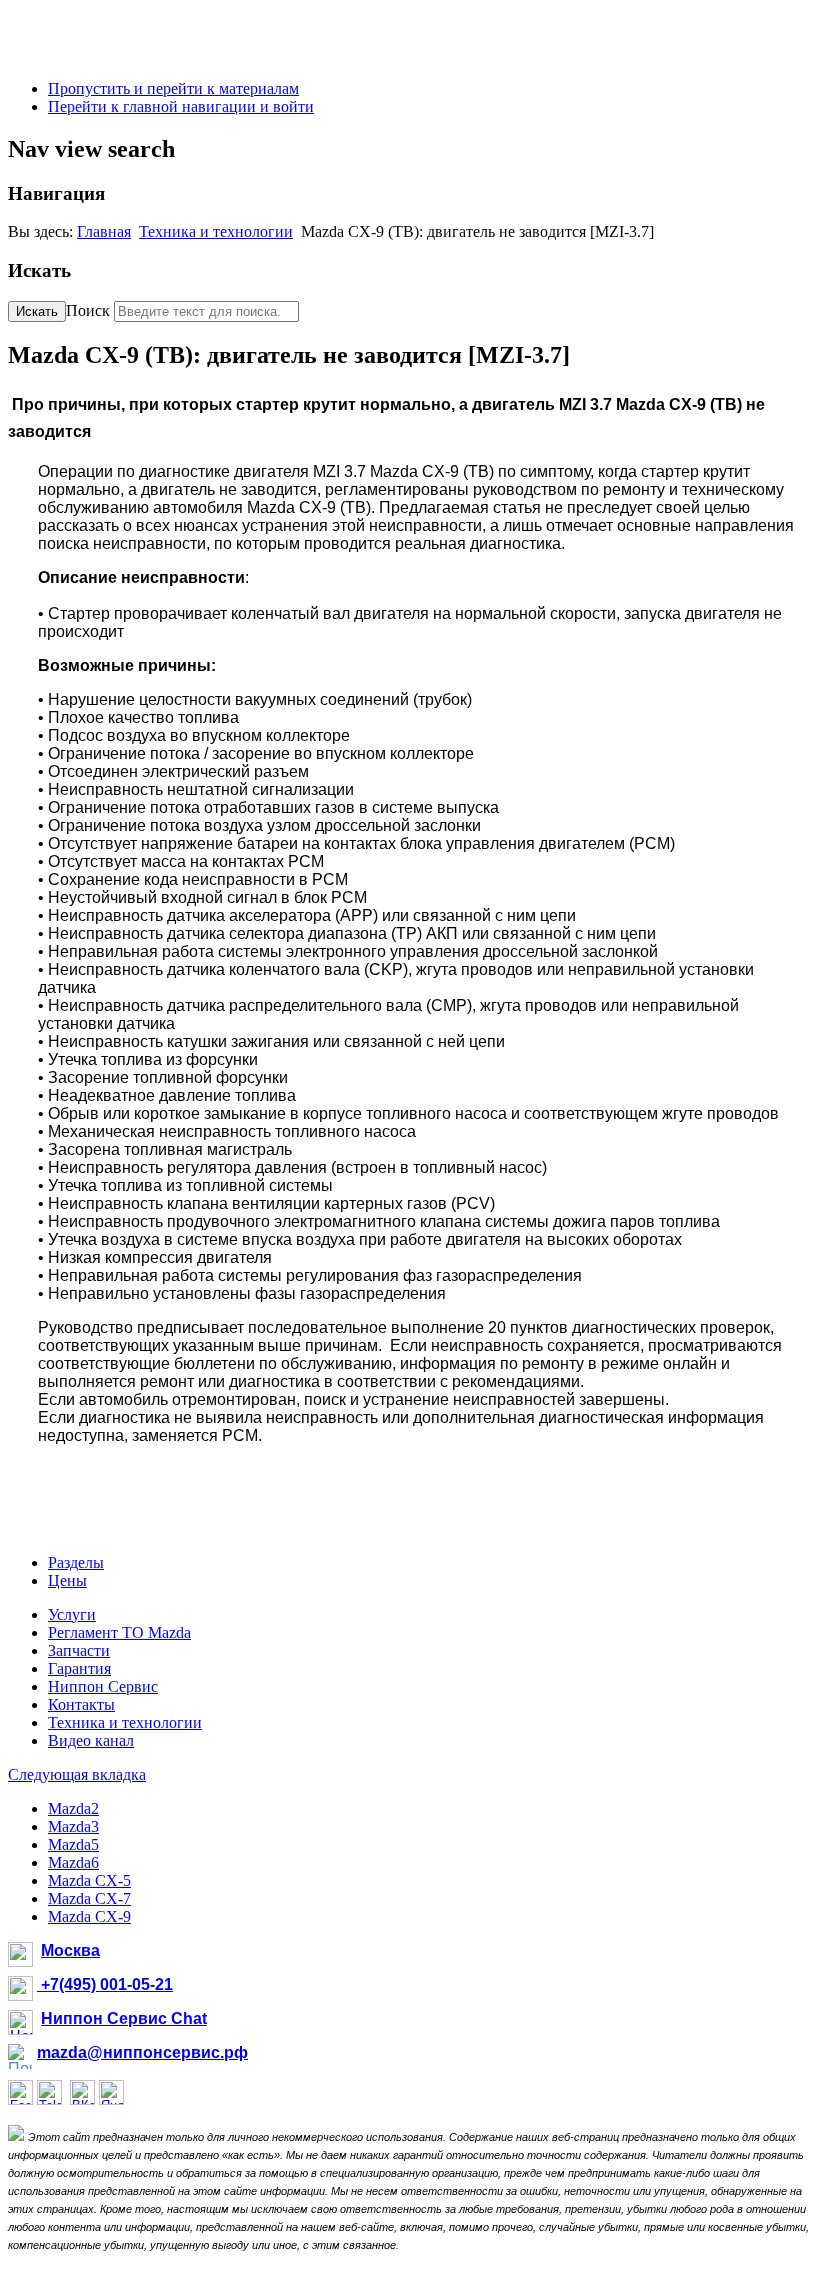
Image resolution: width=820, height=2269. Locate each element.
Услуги (72, 1614)
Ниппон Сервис (103, 1686)
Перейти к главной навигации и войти (181, 106)
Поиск (88, 310)
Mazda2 (73, 1808)
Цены (67, 1580)
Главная (104, 231)
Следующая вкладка (77, 1774)
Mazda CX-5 (89, 1880)
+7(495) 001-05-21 (105, 1984)
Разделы (76, 1562)
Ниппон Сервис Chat (124, 2018)
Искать (37, 311)
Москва (70, 1950)
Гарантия (79, 1668)
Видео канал (91, 1740)
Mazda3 (73, 1826)
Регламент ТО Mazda (119, 1632)
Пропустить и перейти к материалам (173, 88)
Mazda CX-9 (89, 1916)
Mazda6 (73, 1862)
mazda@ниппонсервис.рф (142, 2052)
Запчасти (79, 1650)
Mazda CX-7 (89, 1898)
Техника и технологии (216, 231)
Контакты (81, 1704)
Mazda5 (73, 1844)
